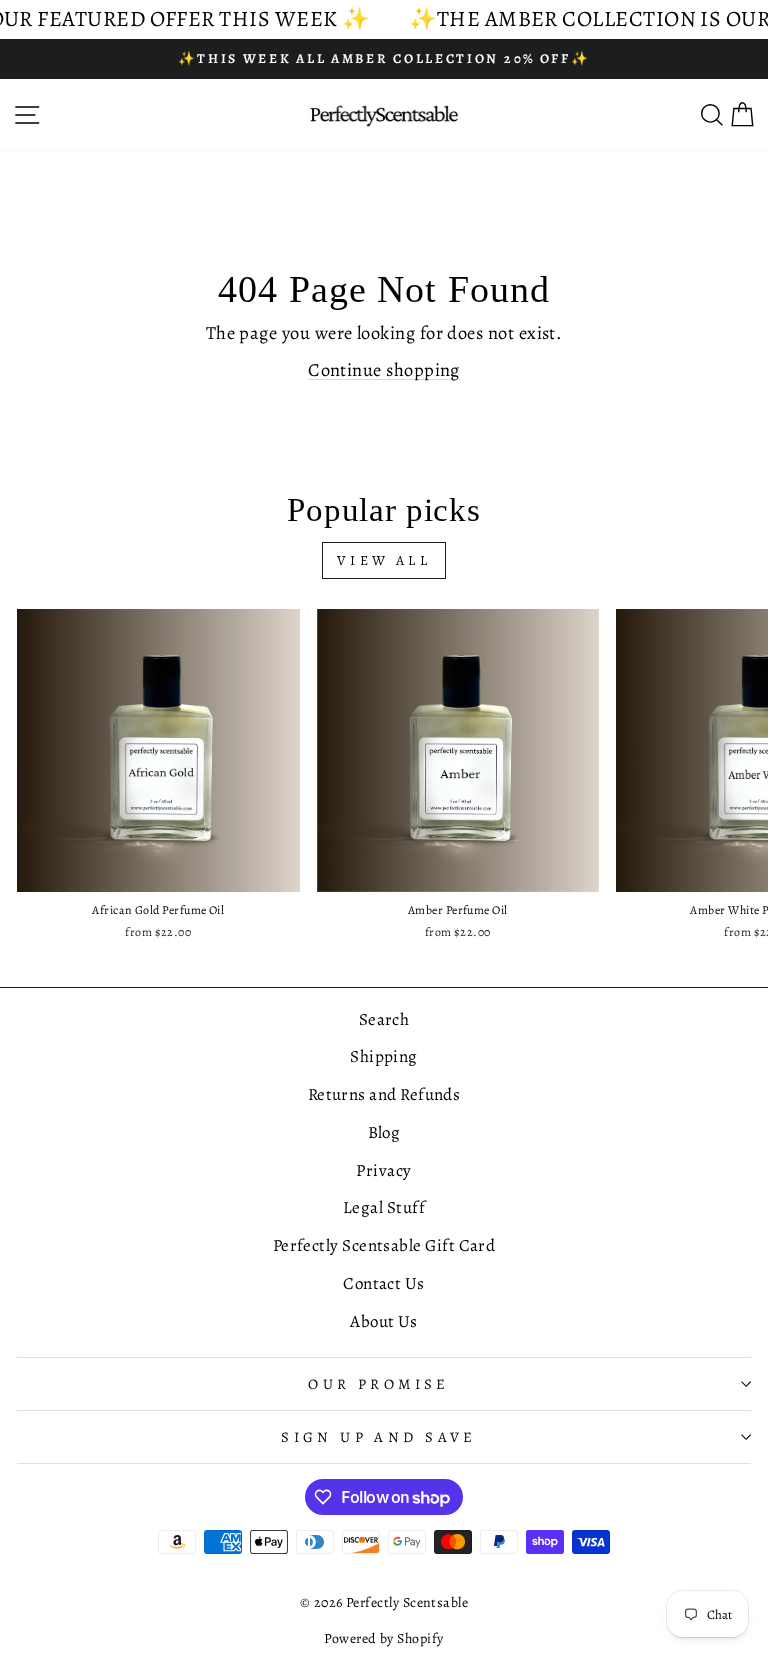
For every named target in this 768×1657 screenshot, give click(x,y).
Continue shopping (384, 369)
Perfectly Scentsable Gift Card (384, 1245)
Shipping (384, 1056)
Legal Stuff (384, 1207)
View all (384, 560)
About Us (384, 1321)
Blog (384, 1132)
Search (384, 1019)
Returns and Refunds (384, 1094)
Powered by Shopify (383, 1638)
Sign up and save (379, 1437)
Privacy (383, 1170)
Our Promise (379, 1384)
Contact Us (384, 1283)
